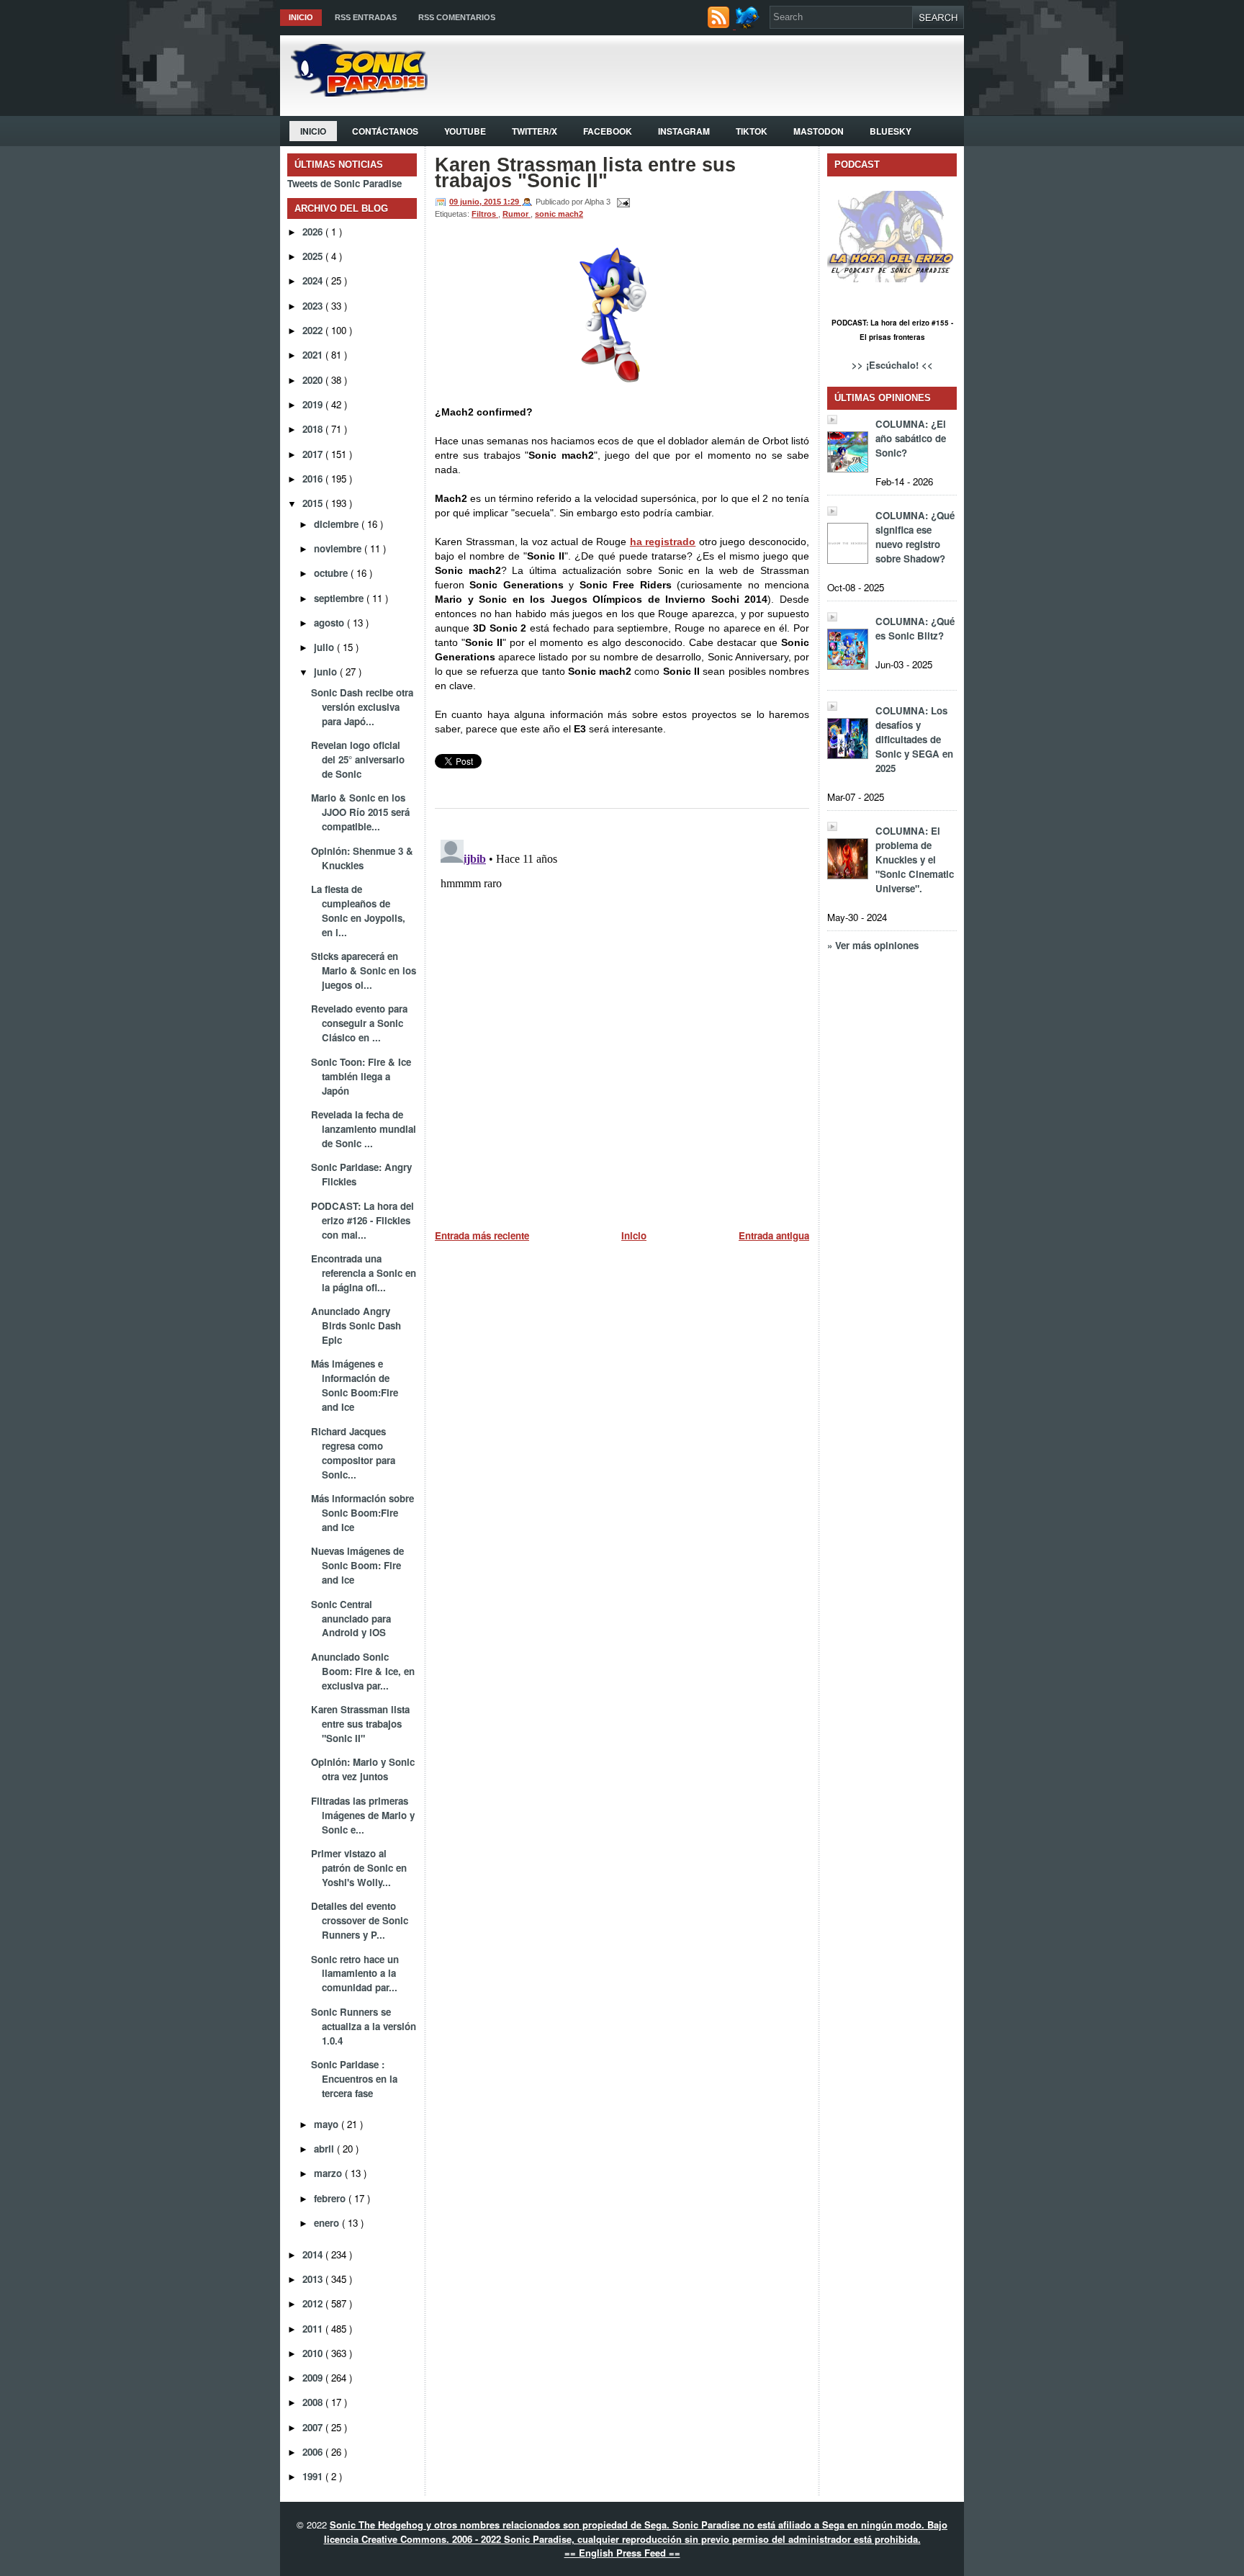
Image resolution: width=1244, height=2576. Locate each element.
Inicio (301, 17)
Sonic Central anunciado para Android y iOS (351, 1619)
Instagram (684, 131)
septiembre (340, 598)
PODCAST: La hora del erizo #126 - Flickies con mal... (362, 1220)
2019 (314, 404)
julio (325, 647)
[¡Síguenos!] (749, 25)
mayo (328, 2124)
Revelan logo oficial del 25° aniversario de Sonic (358, 759)
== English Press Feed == (622, 2553)
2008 (314, 2402)
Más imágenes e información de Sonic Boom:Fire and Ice (355, 1385)
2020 (314, 380)
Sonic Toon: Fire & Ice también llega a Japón (361, 1076)
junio (327, 672)
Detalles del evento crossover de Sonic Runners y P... (360, 1920)
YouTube (465, 131)
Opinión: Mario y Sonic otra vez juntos (363, 1769)
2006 (314, 2452)
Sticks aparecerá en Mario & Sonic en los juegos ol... (364, 970)
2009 (314, 2378)
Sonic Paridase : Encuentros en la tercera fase (354, 2079)
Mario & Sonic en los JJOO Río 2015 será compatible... (360, 812)
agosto (330, 623)
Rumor (517, 214)
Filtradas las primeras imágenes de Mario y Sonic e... (363, 1815)
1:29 (512, 202)
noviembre (339, 548)
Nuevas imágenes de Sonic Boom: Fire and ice (357, 1565)
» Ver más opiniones (873, 945)
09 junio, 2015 (476, 202)
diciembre (338, 524)
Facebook (608, 131)
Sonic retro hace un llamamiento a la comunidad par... (355, 1974)
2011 (314, 2329)
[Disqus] (622, 1014)
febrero (331, 2198)
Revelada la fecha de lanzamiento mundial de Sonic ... (364, 1129)
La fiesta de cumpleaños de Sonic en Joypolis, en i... (358, 911)
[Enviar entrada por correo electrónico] (621, 202)
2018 (314, 429)
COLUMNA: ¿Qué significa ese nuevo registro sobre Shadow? (915, 537)
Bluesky (891, 131)
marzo (329, 2173)
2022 (314, 330)
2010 (314, 2353)
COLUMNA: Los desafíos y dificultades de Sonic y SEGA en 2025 (914, 739)
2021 (314, 355)
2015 (314, 503)
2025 (314, 256)
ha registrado (663, 542)
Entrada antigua (774, 1235)
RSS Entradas (366, 17)
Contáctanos (385, 131)
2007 (314, 2427)
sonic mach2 (559, 214)
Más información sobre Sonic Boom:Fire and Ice (362, 1513)
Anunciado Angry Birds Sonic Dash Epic (356, 1325)
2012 (314, 2303)
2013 (314, 2279)
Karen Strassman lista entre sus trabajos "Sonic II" (360, 1724)
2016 (314, 479)
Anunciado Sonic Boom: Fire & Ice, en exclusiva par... (363, 1671)
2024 (314, 281)
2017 (314, 454)
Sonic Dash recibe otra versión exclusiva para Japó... (362, 707)
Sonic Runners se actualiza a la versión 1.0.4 (364, 2026)
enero (328, 2223)
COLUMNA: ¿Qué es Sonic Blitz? (915, 628)
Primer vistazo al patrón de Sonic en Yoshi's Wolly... (359, 1868)
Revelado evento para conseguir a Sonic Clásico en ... (359, 1023)
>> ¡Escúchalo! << (892, 365)
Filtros (485, 214)
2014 (314, 2254)
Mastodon (819, 131)
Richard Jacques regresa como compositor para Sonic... (353, 1453)
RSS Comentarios (457, 17)
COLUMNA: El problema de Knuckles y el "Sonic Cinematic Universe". (915, 860)
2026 (314, 232)
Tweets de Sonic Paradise (344, 183)
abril (325, 2149)
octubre (332, 573)
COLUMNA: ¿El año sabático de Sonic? (911, 438)
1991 (314, 2476)
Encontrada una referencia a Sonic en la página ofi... (364, 1273)
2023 (314, 306)
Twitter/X (535, 131)
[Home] (354, 93)
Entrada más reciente (482, 1235)
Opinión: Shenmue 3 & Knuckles (362, 858)
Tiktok (752, 131)
